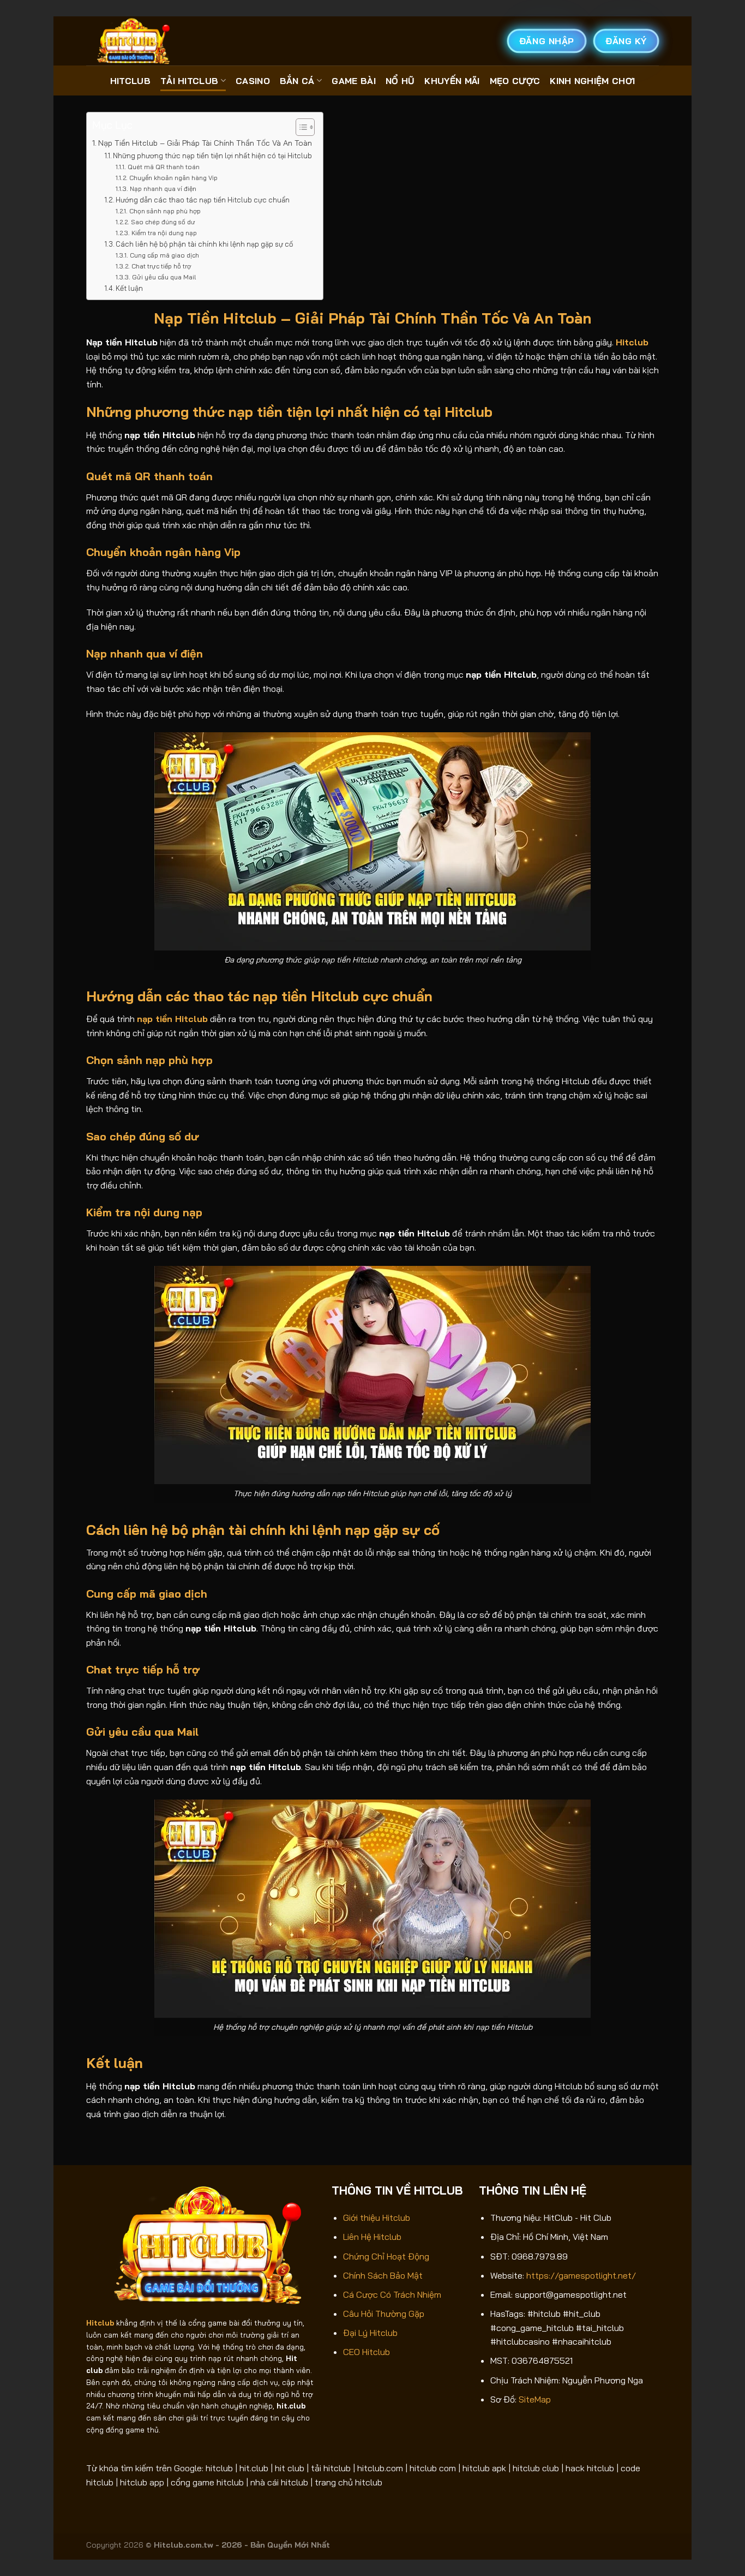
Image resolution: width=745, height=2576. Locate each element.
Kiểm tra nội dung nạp (164, 233)
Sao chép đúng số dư (163, 222)
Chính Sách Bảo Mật (383, 2275)
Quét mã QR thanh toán (163, 167)
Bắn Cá (297, 81)
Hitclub (130, 81)
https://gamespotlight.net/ (581, 2275)
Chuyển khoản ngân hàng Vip (173, 178)
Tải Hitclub (190, 81)
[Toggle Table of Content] (300, 127)
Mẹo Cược (515, 81)
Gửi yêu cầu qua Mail (164, 277)
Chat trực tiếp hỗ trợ (161, 266)
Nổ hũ (400, 81)
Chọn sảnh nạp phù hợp (165, 211)
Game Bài (354, 81)
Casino (253, 81)
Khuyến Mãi (452, 81)
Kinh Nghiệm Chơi (592, 81)
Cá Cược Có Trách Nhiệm (392, 2294)
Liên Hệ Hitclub (372, 2237)
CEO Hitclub (367, 2352)
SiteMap (535, 2399)
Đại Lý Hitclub (370, 2333)
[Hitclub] (141, 41)
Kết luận (129, 288)
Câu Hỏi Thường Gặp (384, 2314)
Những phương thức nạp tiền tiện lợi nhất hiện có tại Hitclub (212, 156)
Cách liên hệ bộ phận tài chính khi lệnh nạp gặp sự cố (204, 244)
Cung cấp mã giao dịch (164, 255)
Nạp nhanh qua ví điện (163, 189)
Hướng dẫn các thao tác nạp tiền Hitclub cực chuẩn (203, 200)
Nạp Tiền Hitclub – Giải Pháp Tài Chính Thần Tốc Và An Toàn (205, 143)
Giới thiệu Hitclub (377, 2218)
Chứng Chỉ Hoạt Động (386, 2256)
